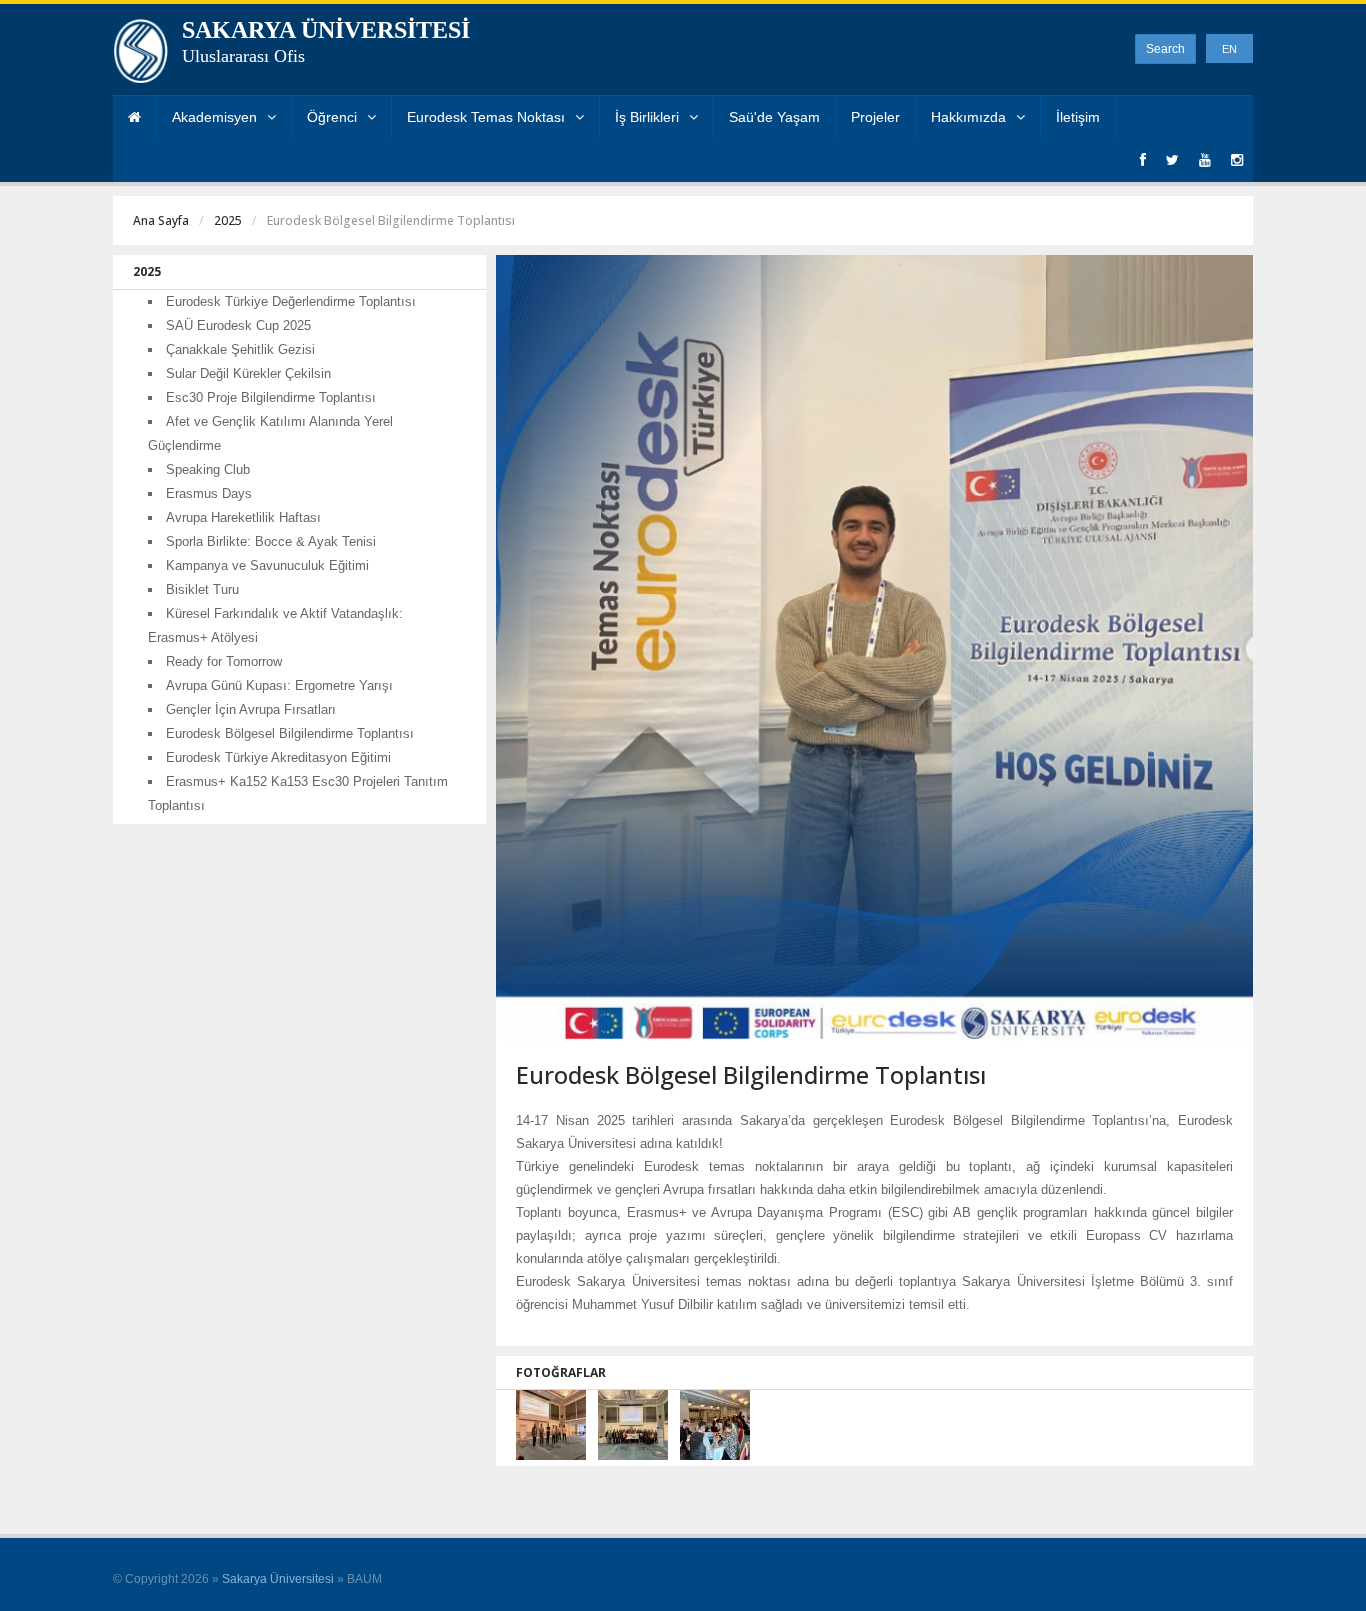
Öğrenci (332, 117)
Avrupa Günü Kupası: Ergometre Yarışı (279, 685)
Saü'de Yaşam (774, 117)
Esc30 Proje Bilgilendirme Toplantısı (271, 397)
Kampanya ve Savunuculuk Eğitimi (267, 565)
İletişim (1078, 117)
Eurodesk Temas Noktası (486, 117)
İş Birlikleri (647, 117)
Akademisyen (214, 117)
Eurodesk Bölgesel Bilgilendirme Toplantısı (290, 733)
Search (1165, 49)
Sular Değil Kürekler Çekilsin (248, 373)
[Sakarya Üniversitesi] (141, 56)
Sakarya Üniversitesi (278, 1579)
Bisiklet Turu (202, 589)
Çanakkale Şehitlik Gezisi (240, 349)
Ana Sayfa (161, 220)
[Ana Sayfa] (134, 117)
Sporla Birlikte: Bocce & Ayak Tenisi (271, 541)
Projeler (875, 117)
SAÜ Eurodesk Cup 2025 (238, 325)
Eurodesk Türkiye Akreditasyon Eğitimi (278, 757)
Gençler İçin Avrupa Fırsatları (251, 709)
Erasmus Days (209, 493)
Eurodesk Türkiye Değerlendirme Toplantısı (291, 301)
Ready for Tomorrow (224, 661)
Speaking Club (208, 469)
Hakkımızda (968, 117)
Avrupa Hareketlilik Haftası (243, 517)
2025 (228, 220)
